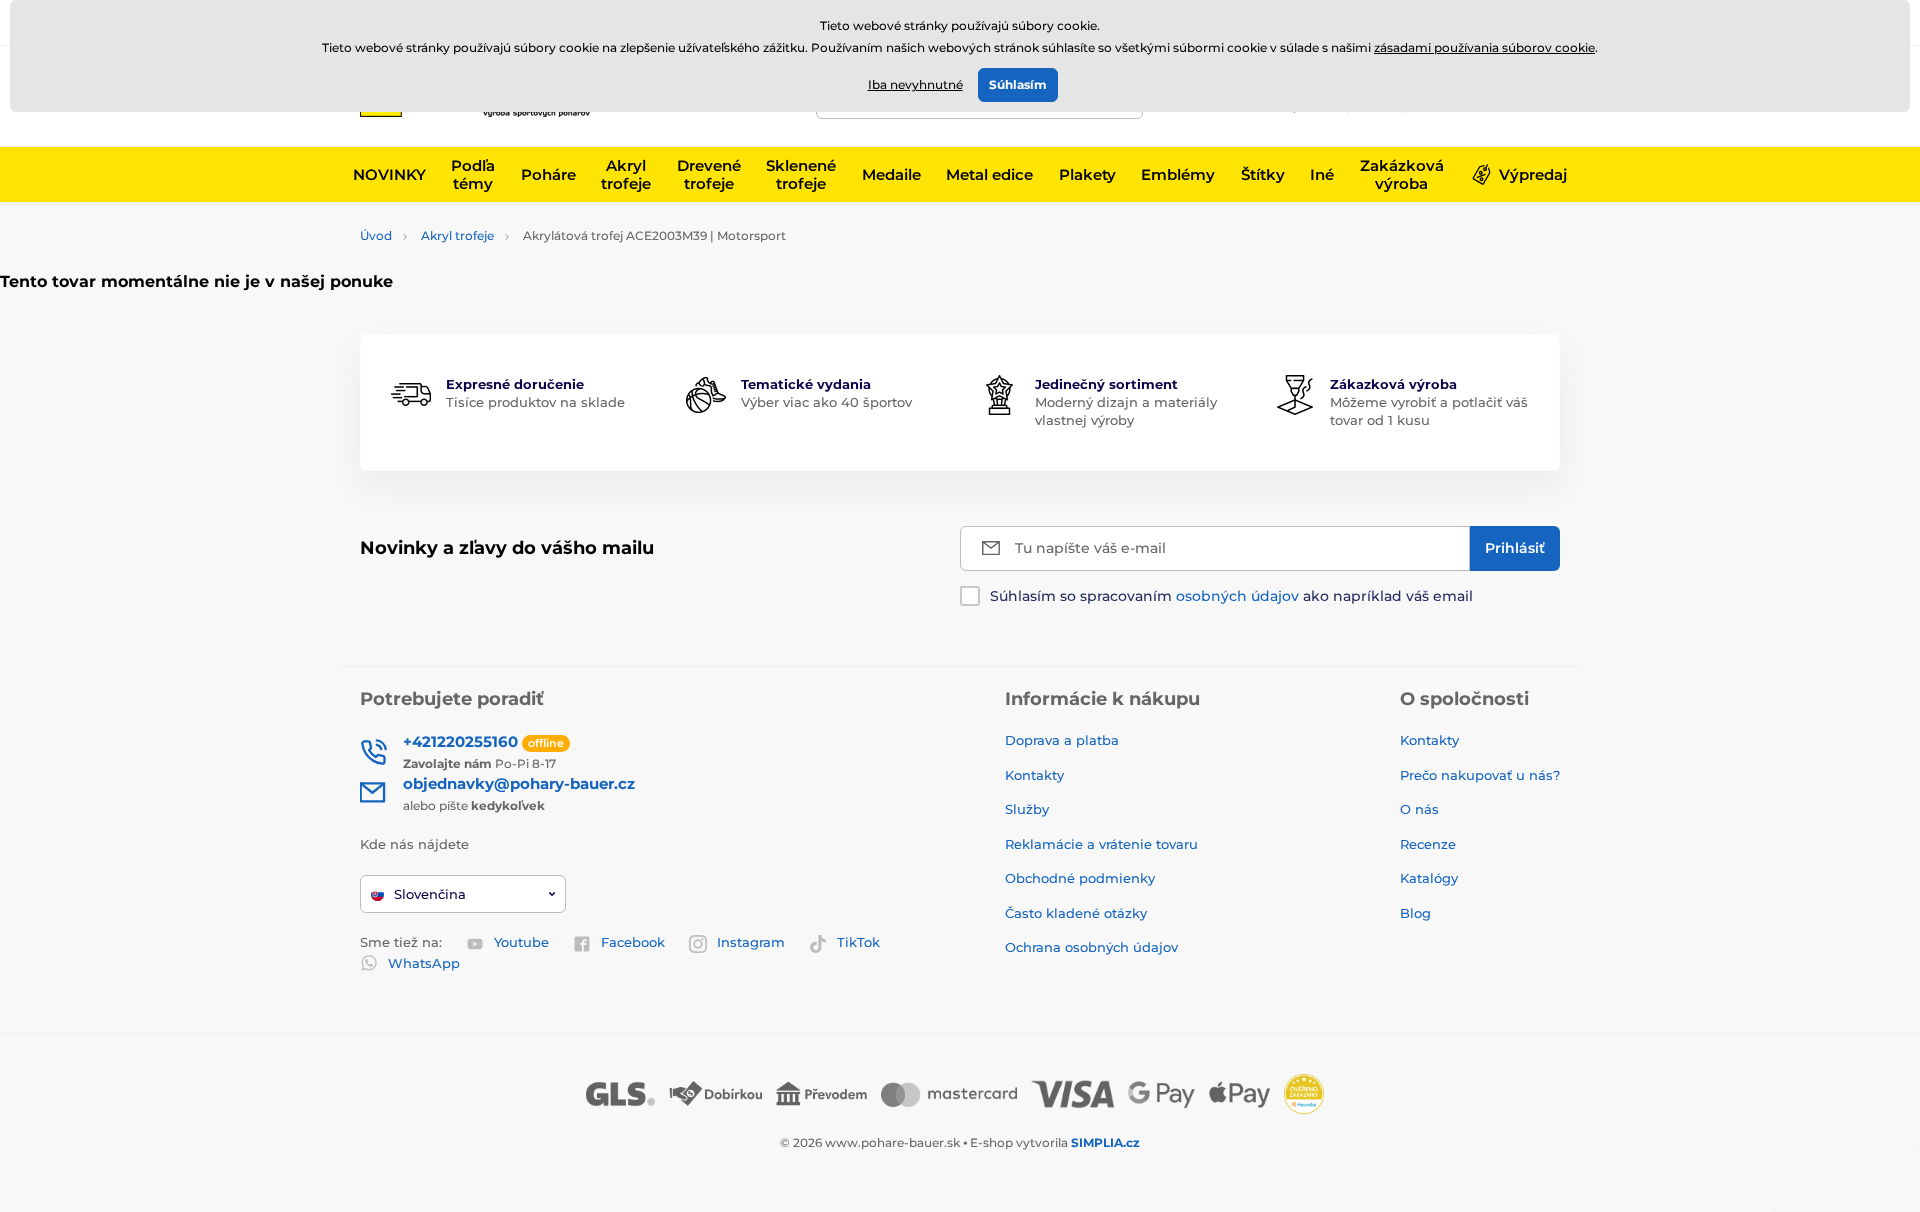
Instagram (751, 942)
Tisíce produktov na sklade (535, 402)
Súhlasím (1018, 84)
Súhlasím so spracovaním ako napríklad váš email (1231, 596)
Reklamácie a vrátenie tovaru (1101, 844)
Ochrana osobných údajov (1091, 947)
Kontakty (1034, 775)
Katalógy (1429, 878)
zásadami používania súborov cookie (1484, 47)
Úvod (376, 235)
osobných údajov (1237, 596)
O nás (1419, 809)
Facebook (633, 942)
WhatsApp (424, 963)
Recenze (1428, 844)
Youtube (521, 942)
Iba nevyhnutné (915, 84)
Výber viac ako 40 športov (826, 402)
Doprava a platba (1062, 740)
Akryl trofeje (457, 235)
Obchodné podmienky (1080, 878)
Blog (1415, 913)
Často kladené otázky (1076, 913)
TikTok (858, 942)
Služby (1027, 809)
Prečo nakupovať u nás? (1480, 775)
